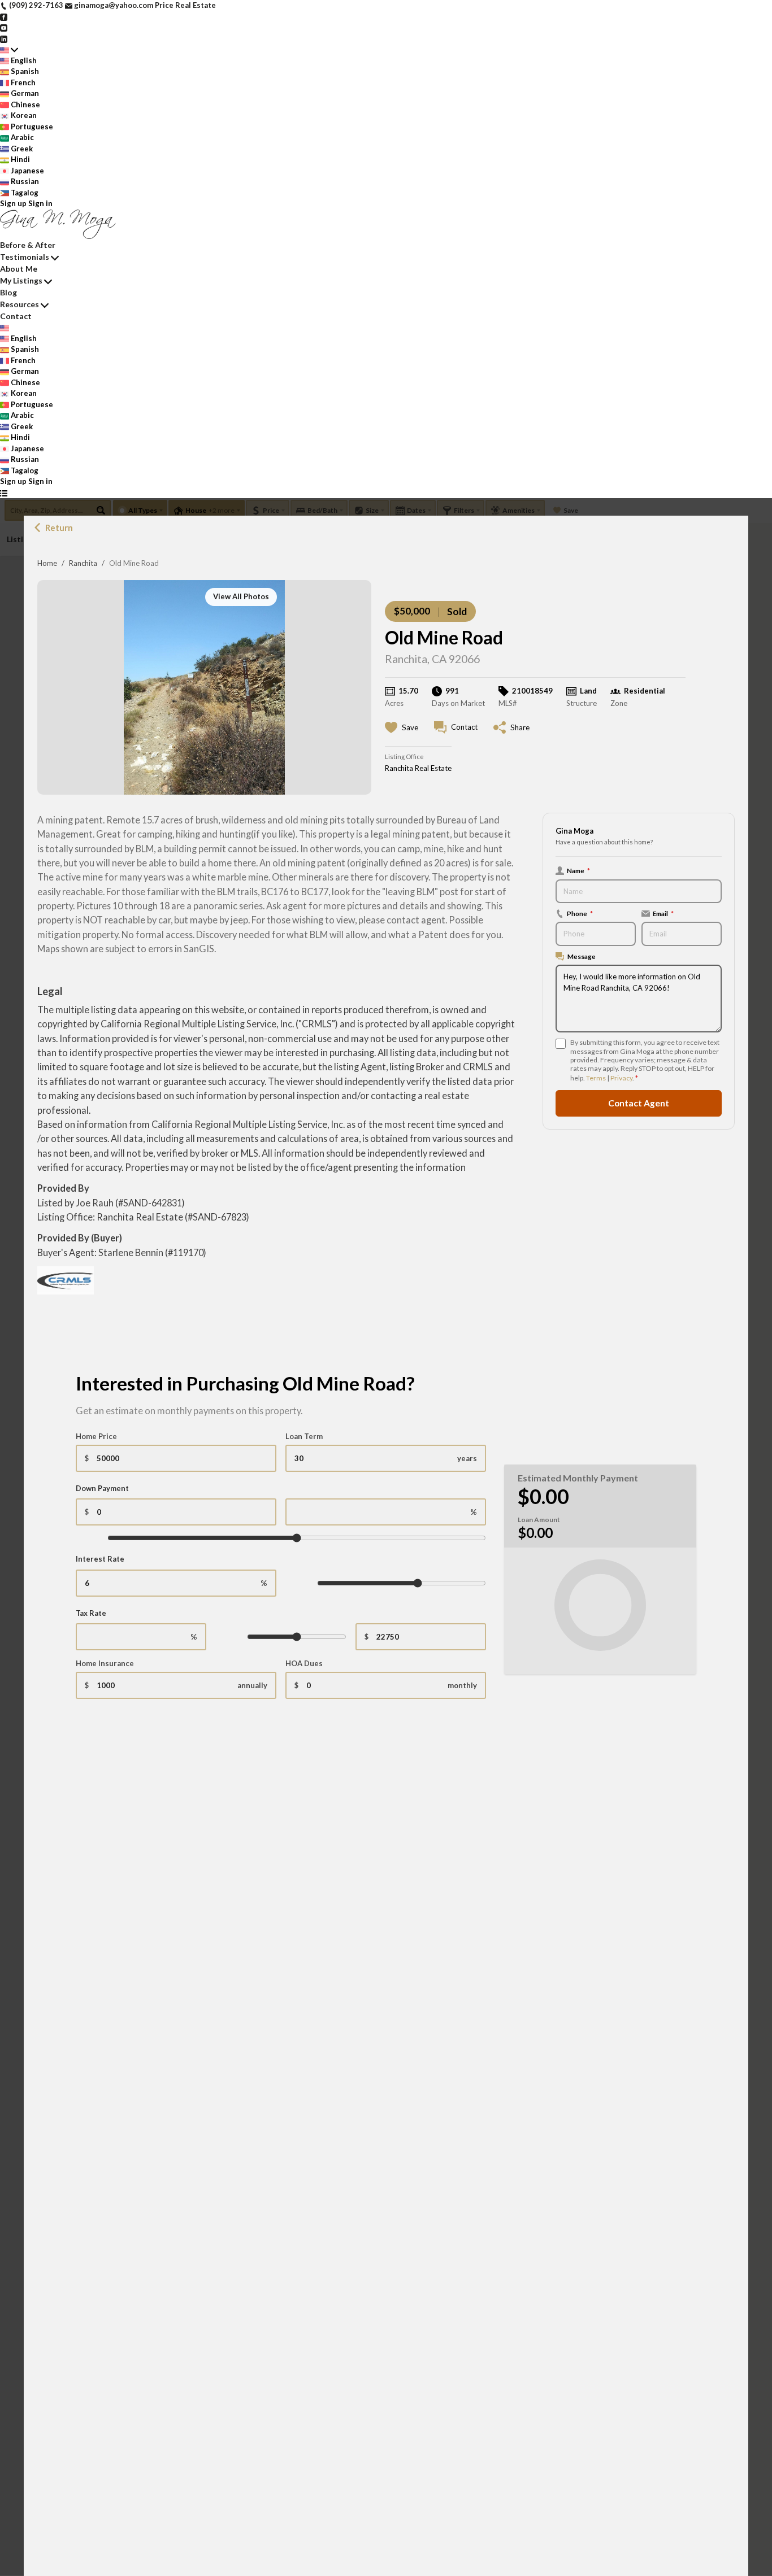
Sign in (40, 203)
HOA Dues (304, 1663)
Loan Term (304, 1436)
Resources (19, 304)
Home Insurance (105, 1663)
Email (663, 913)
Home (47, 563)
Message (582, 956)
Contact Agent (639, 1103)
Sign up (13, 203)
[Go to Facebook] (4, 16)
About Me (19, 269)
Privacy (621, 1078)
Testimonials (25, 257)
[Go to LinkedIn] (4, 38)
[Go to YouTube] (4, 27)
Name (578, 870)
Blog (8, 292)
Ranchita (83, 563)
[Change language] (9, 50)
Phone (580, 913)
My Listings (21, 280)
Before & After (28, 245)
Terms (596, 1078)
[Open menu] (4, 493)
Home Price (96, 1436)
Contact (16, 316)
